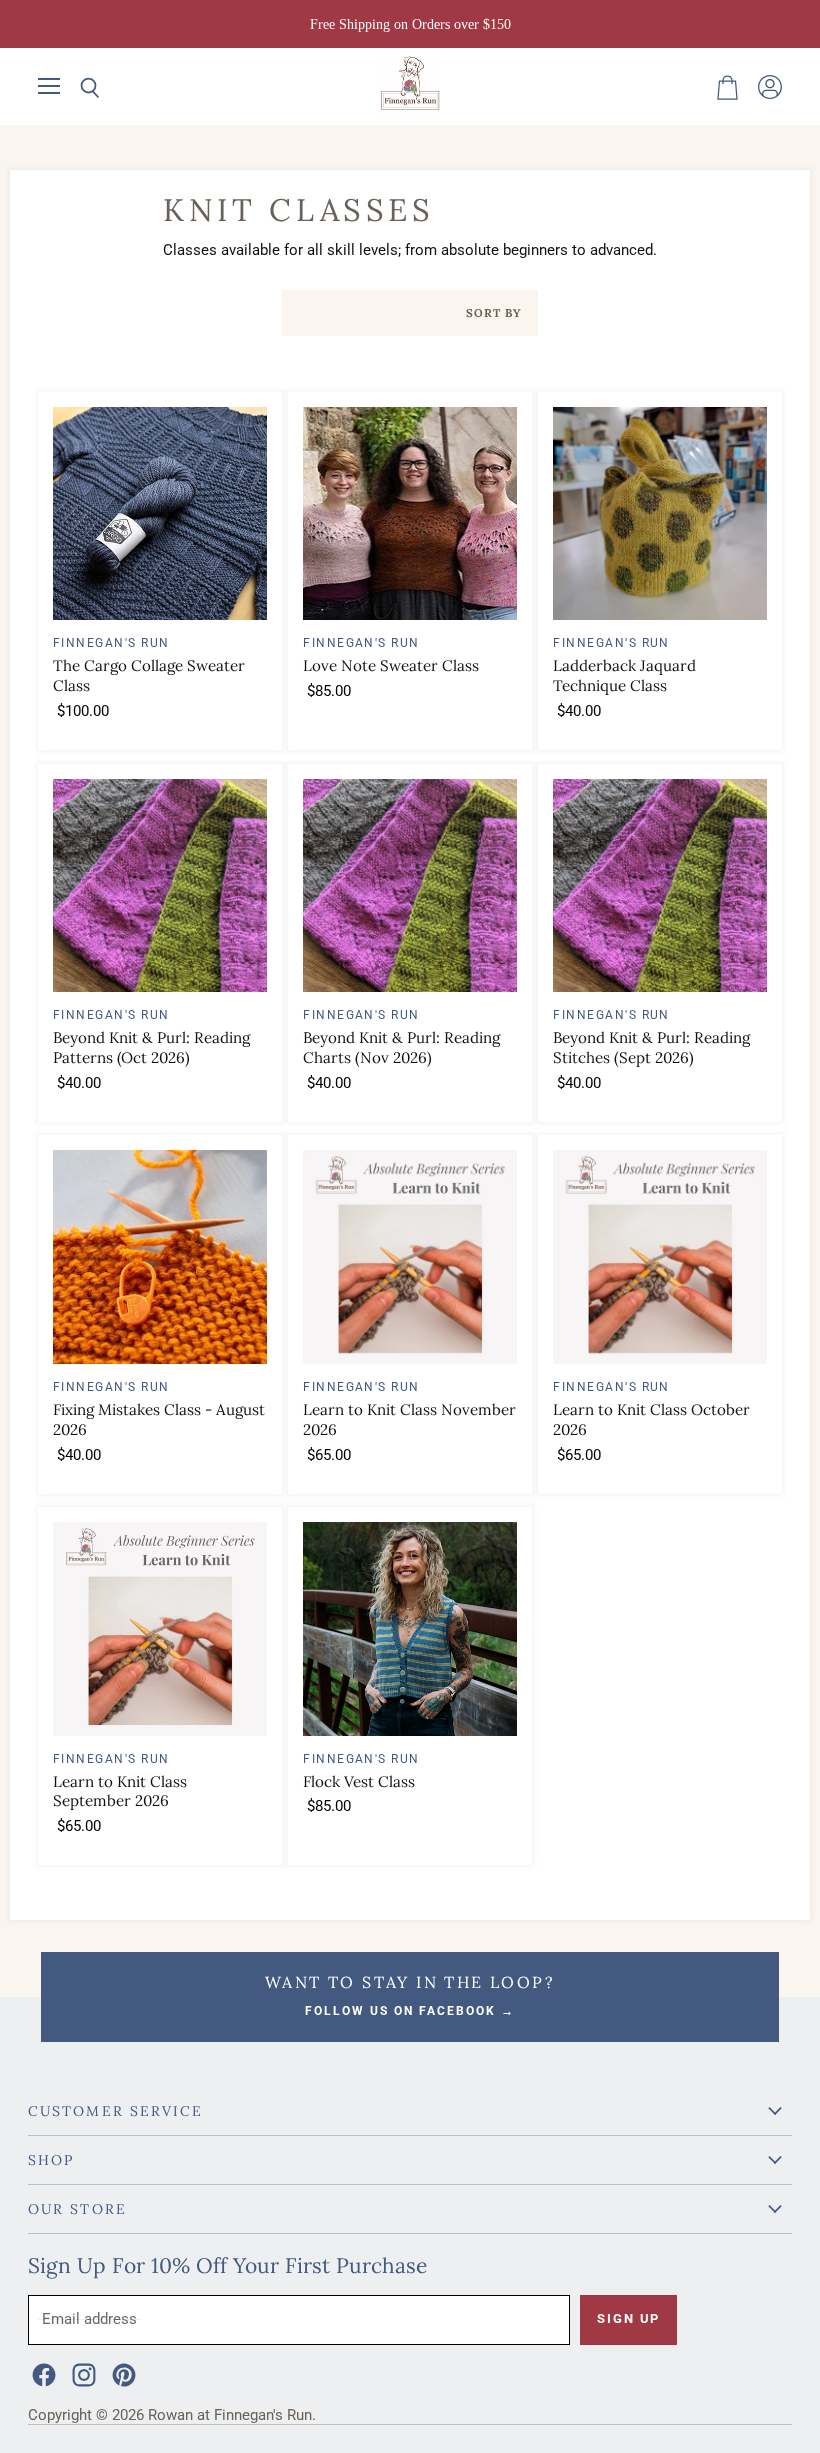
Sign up (628, 2318)
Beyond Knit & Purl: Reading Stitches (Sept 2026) (651, 1047)
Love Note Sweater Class (391, 665)
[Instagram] (82, 2373)
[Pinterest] (122, 2373)
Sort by (494, 313)
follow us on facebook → (410, 2011)
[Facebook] (42, 2373)
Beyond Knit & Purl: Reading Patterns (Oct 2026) (151, 1047)
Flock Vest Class (359, 1781)
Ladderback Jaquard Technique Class (624, 675)
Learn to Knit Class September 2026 (120, 1791)
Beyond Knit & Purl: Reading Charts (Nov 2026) (401, 1047)
